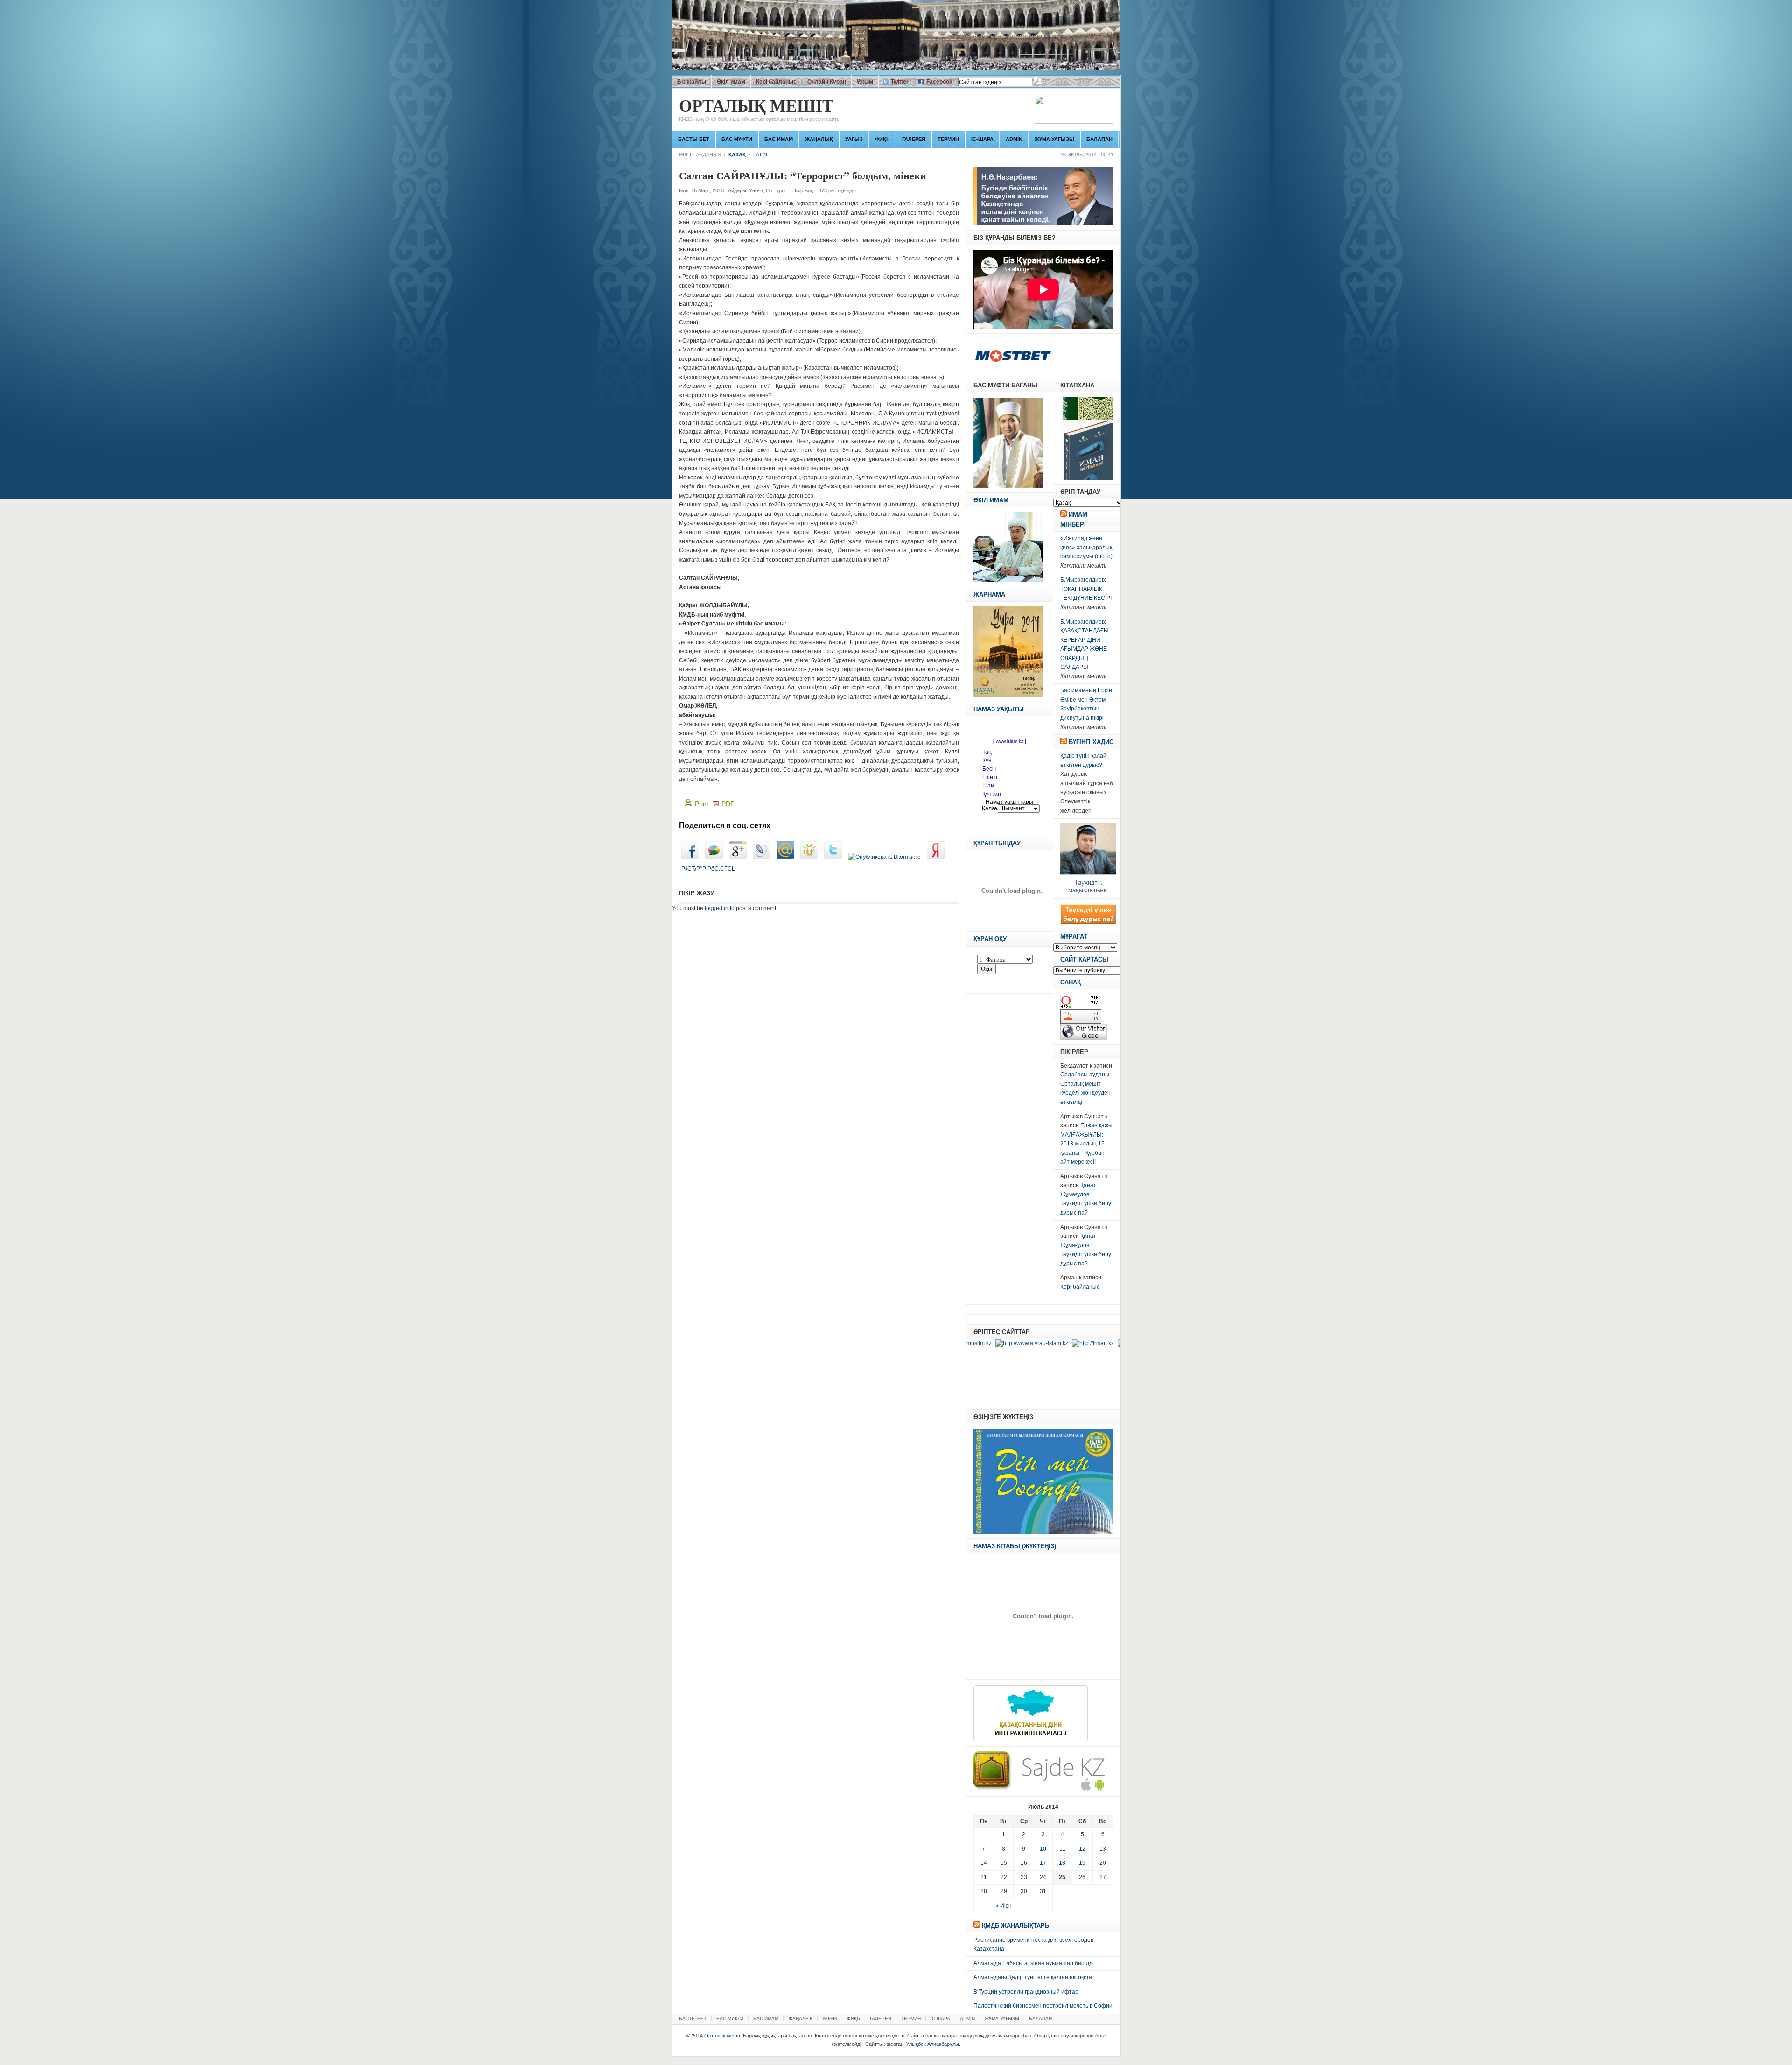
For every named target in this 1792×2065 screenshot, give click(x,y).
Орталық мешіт (760, 110)
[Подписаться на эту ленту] (1064, 515)
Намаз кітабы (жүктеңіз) (1015, 1546)
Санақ (1071, 982)
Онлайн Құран (827, 82)
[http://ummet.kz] (1120, 1343)
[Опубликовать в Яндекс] (936, 857)
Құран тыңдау (997, 843)
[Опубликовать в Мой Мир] (785, 857)
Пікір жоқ (803, 190)
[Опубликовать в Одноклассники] (809, 857)
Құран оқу (990, 939)
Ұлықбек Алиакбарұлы (933, 2044)
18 (1062, 1863)
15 (1004, 1863)
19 (1082, 1863)
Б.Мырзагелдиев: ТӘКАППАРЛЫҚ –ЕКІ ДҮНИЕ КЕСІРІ (1086, 589)
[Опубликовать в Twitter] (833, 857)
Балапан (1099, 139)
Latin (760, 155)
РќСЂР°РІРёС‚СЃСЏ (709, 869)
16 (1024, 1863)
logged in (717, 908)
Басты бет (694, 139)
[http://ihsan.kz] (1002, 1343)
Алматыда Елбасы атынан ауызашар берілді (1034, 1963)
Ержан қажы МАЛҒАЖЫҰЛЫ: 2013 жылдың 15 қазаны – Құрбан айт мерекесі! (1086, 1144)
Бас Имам (779, 139)
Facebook (939, 82)
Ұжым (865, 82)
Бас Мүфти (737, 139)
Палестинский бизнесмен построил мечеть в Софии (1043, 2006)
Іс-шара (982, 139)
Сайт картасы (1084, 959)
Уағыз (854, 139)
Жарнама (989, 594)
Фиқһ (882, 139)
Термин (948, 139)
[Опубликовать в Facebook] (690, 857)
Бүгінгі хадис (1091, 742)
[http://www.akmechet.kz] (1060, 1343)
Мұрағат (1074, 937)
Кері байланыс (776, 82)
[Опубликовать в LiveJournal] (762, 857)
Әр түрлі (776, 190)
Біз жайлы (692, 82)
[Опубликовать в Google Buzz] (714, 857)
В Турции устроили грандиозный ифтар (1026, 1992)
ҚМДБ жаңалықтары (1016, 1926)
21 (984, 1877)
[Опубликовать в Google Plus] (738, 857)
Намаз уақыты (999, 709)
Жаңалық (819, 139)
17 (1043, 1863)
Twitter (900, 82)
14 (984, 1863)
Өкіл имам (731, 82)
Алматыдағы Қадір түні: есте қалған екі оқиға (1033, 1977)
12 (1082, 1849)
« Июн (1004, 1906)
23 (1024, 1877)
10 (1043, 1849)
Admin (1014, 139)
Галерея (914, 139)
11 (1062, 1849)
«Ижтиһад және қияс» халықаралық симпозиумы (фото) (1086, 547)
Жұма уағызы (1054, 139)
